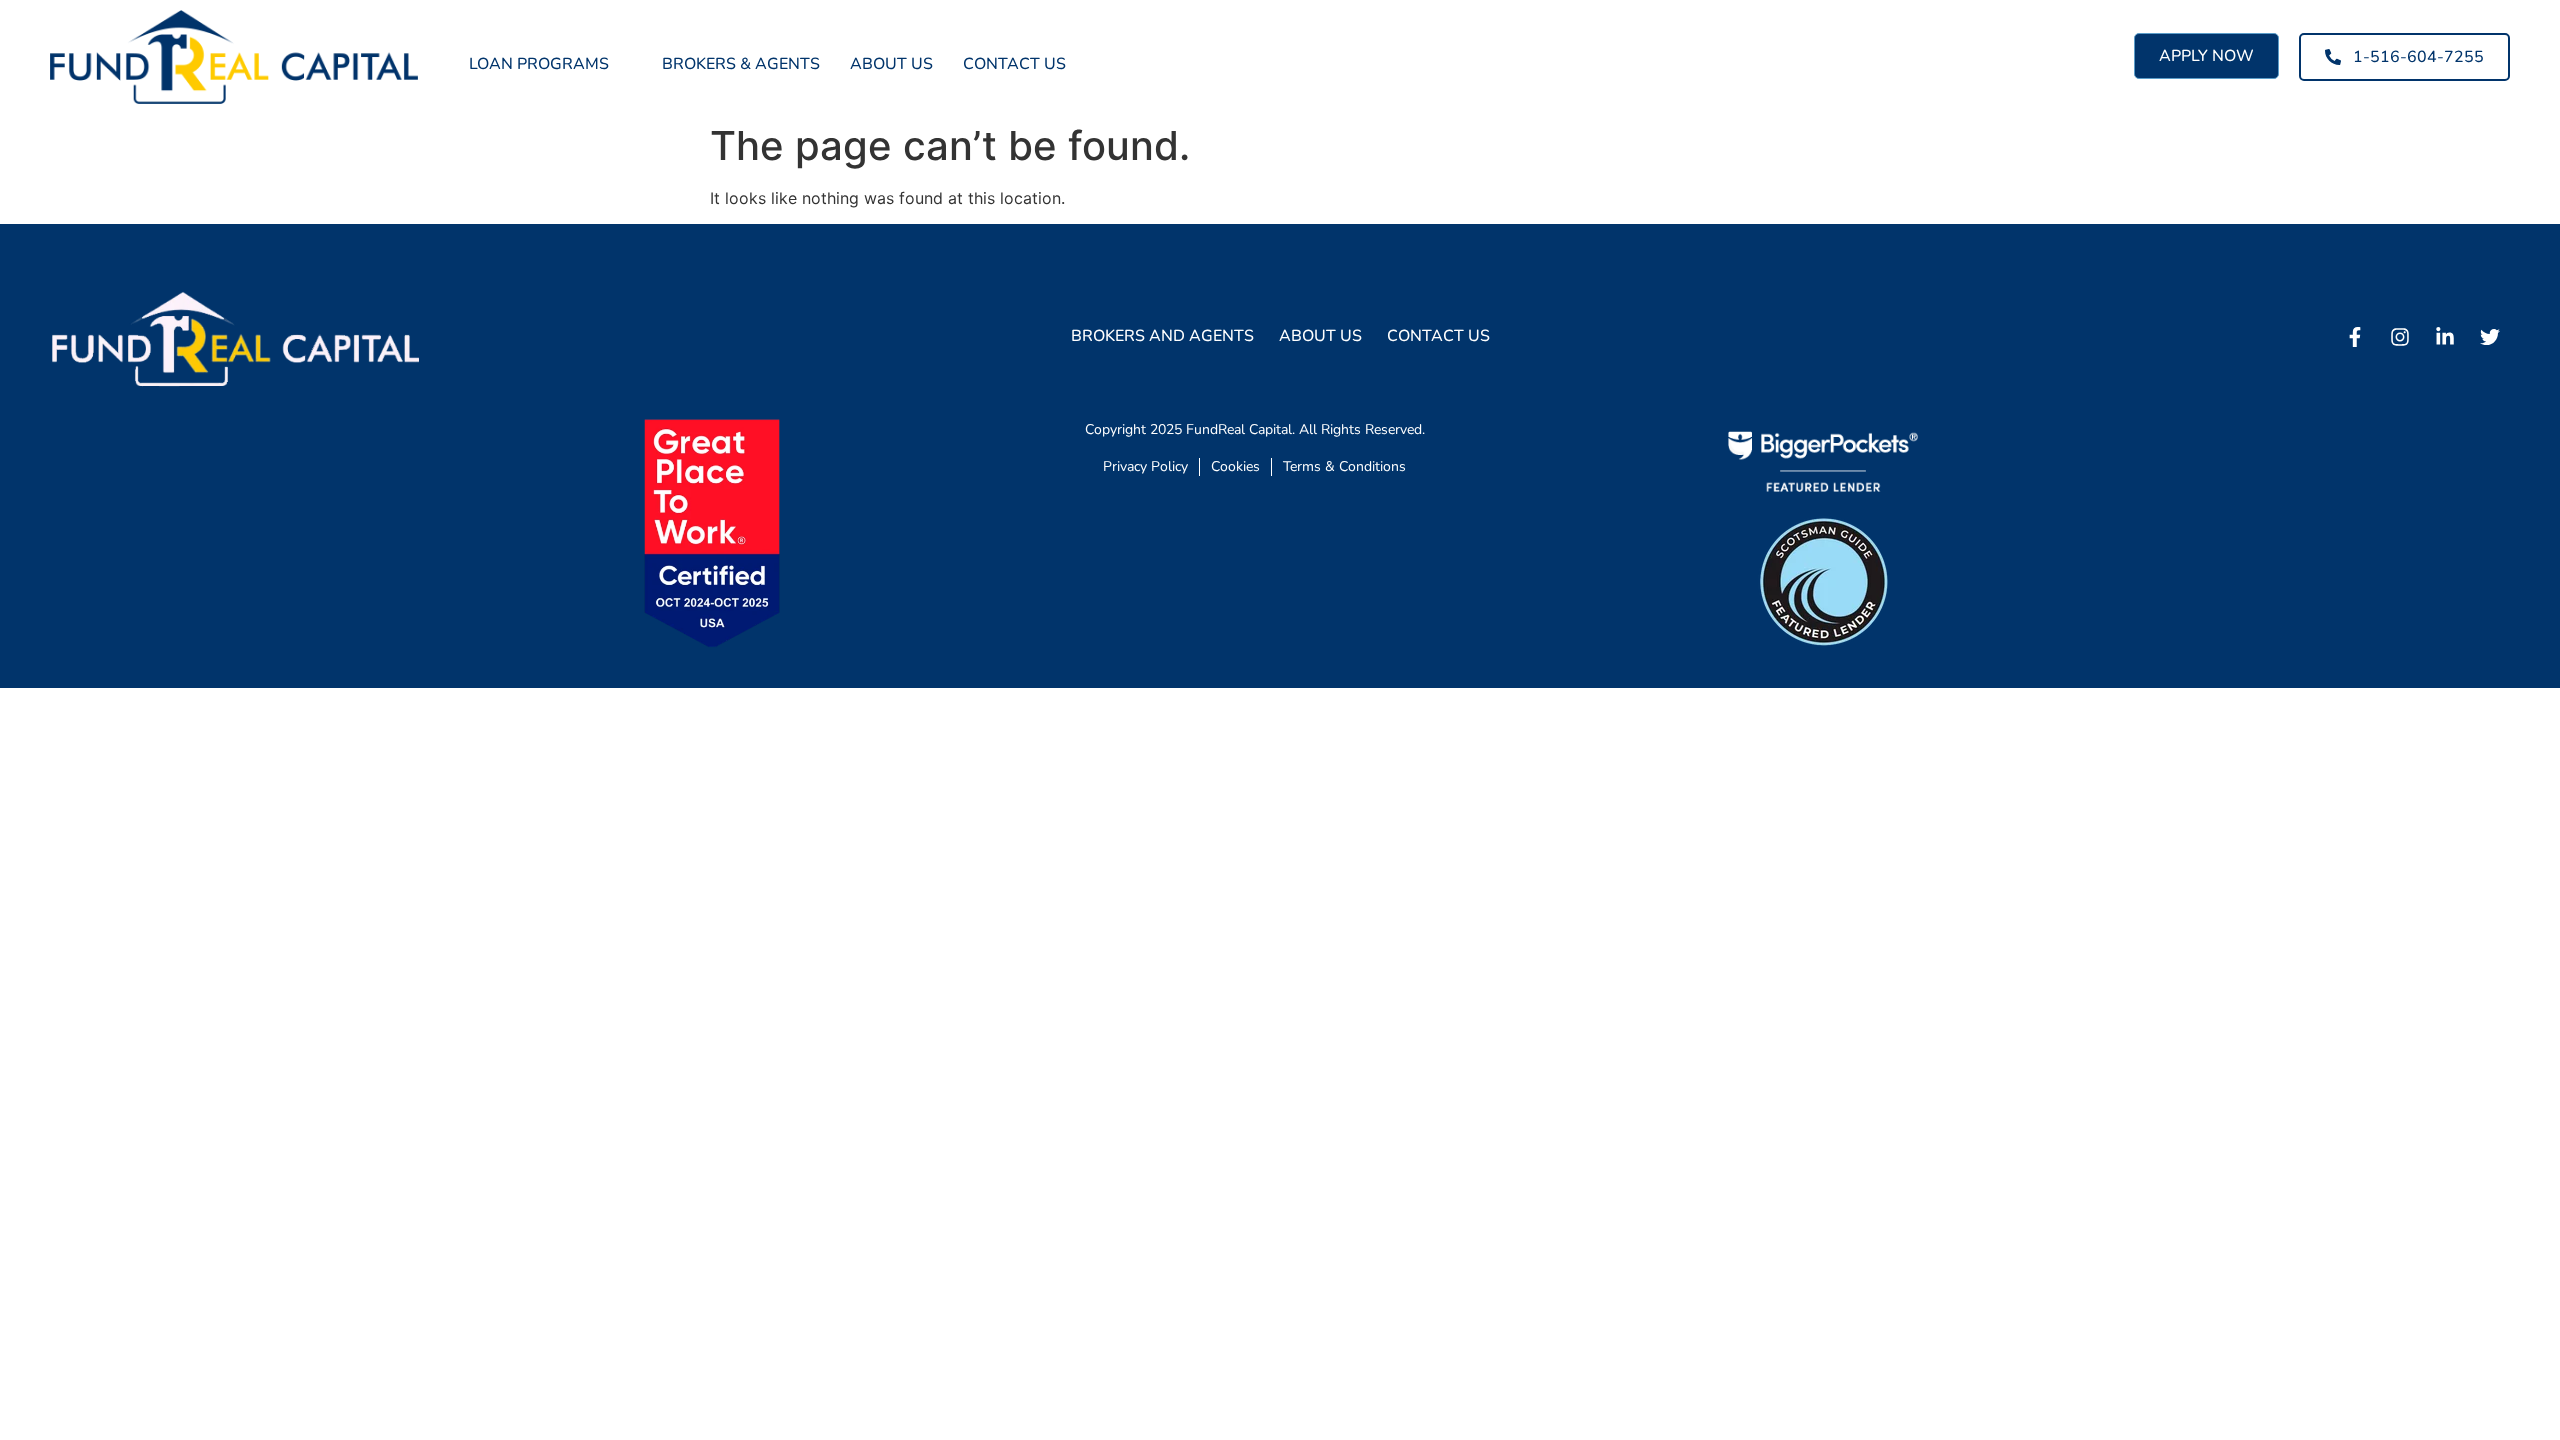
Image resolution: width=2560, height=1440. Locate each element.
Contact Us (1014, 64)
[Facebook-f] (2355, 337)
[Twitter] (2490, 337)
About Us (891, 64)
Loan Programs (539, 64)
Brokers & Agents (741, 64)
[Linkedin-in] (2445, 337)
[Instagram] (2400, 337)
